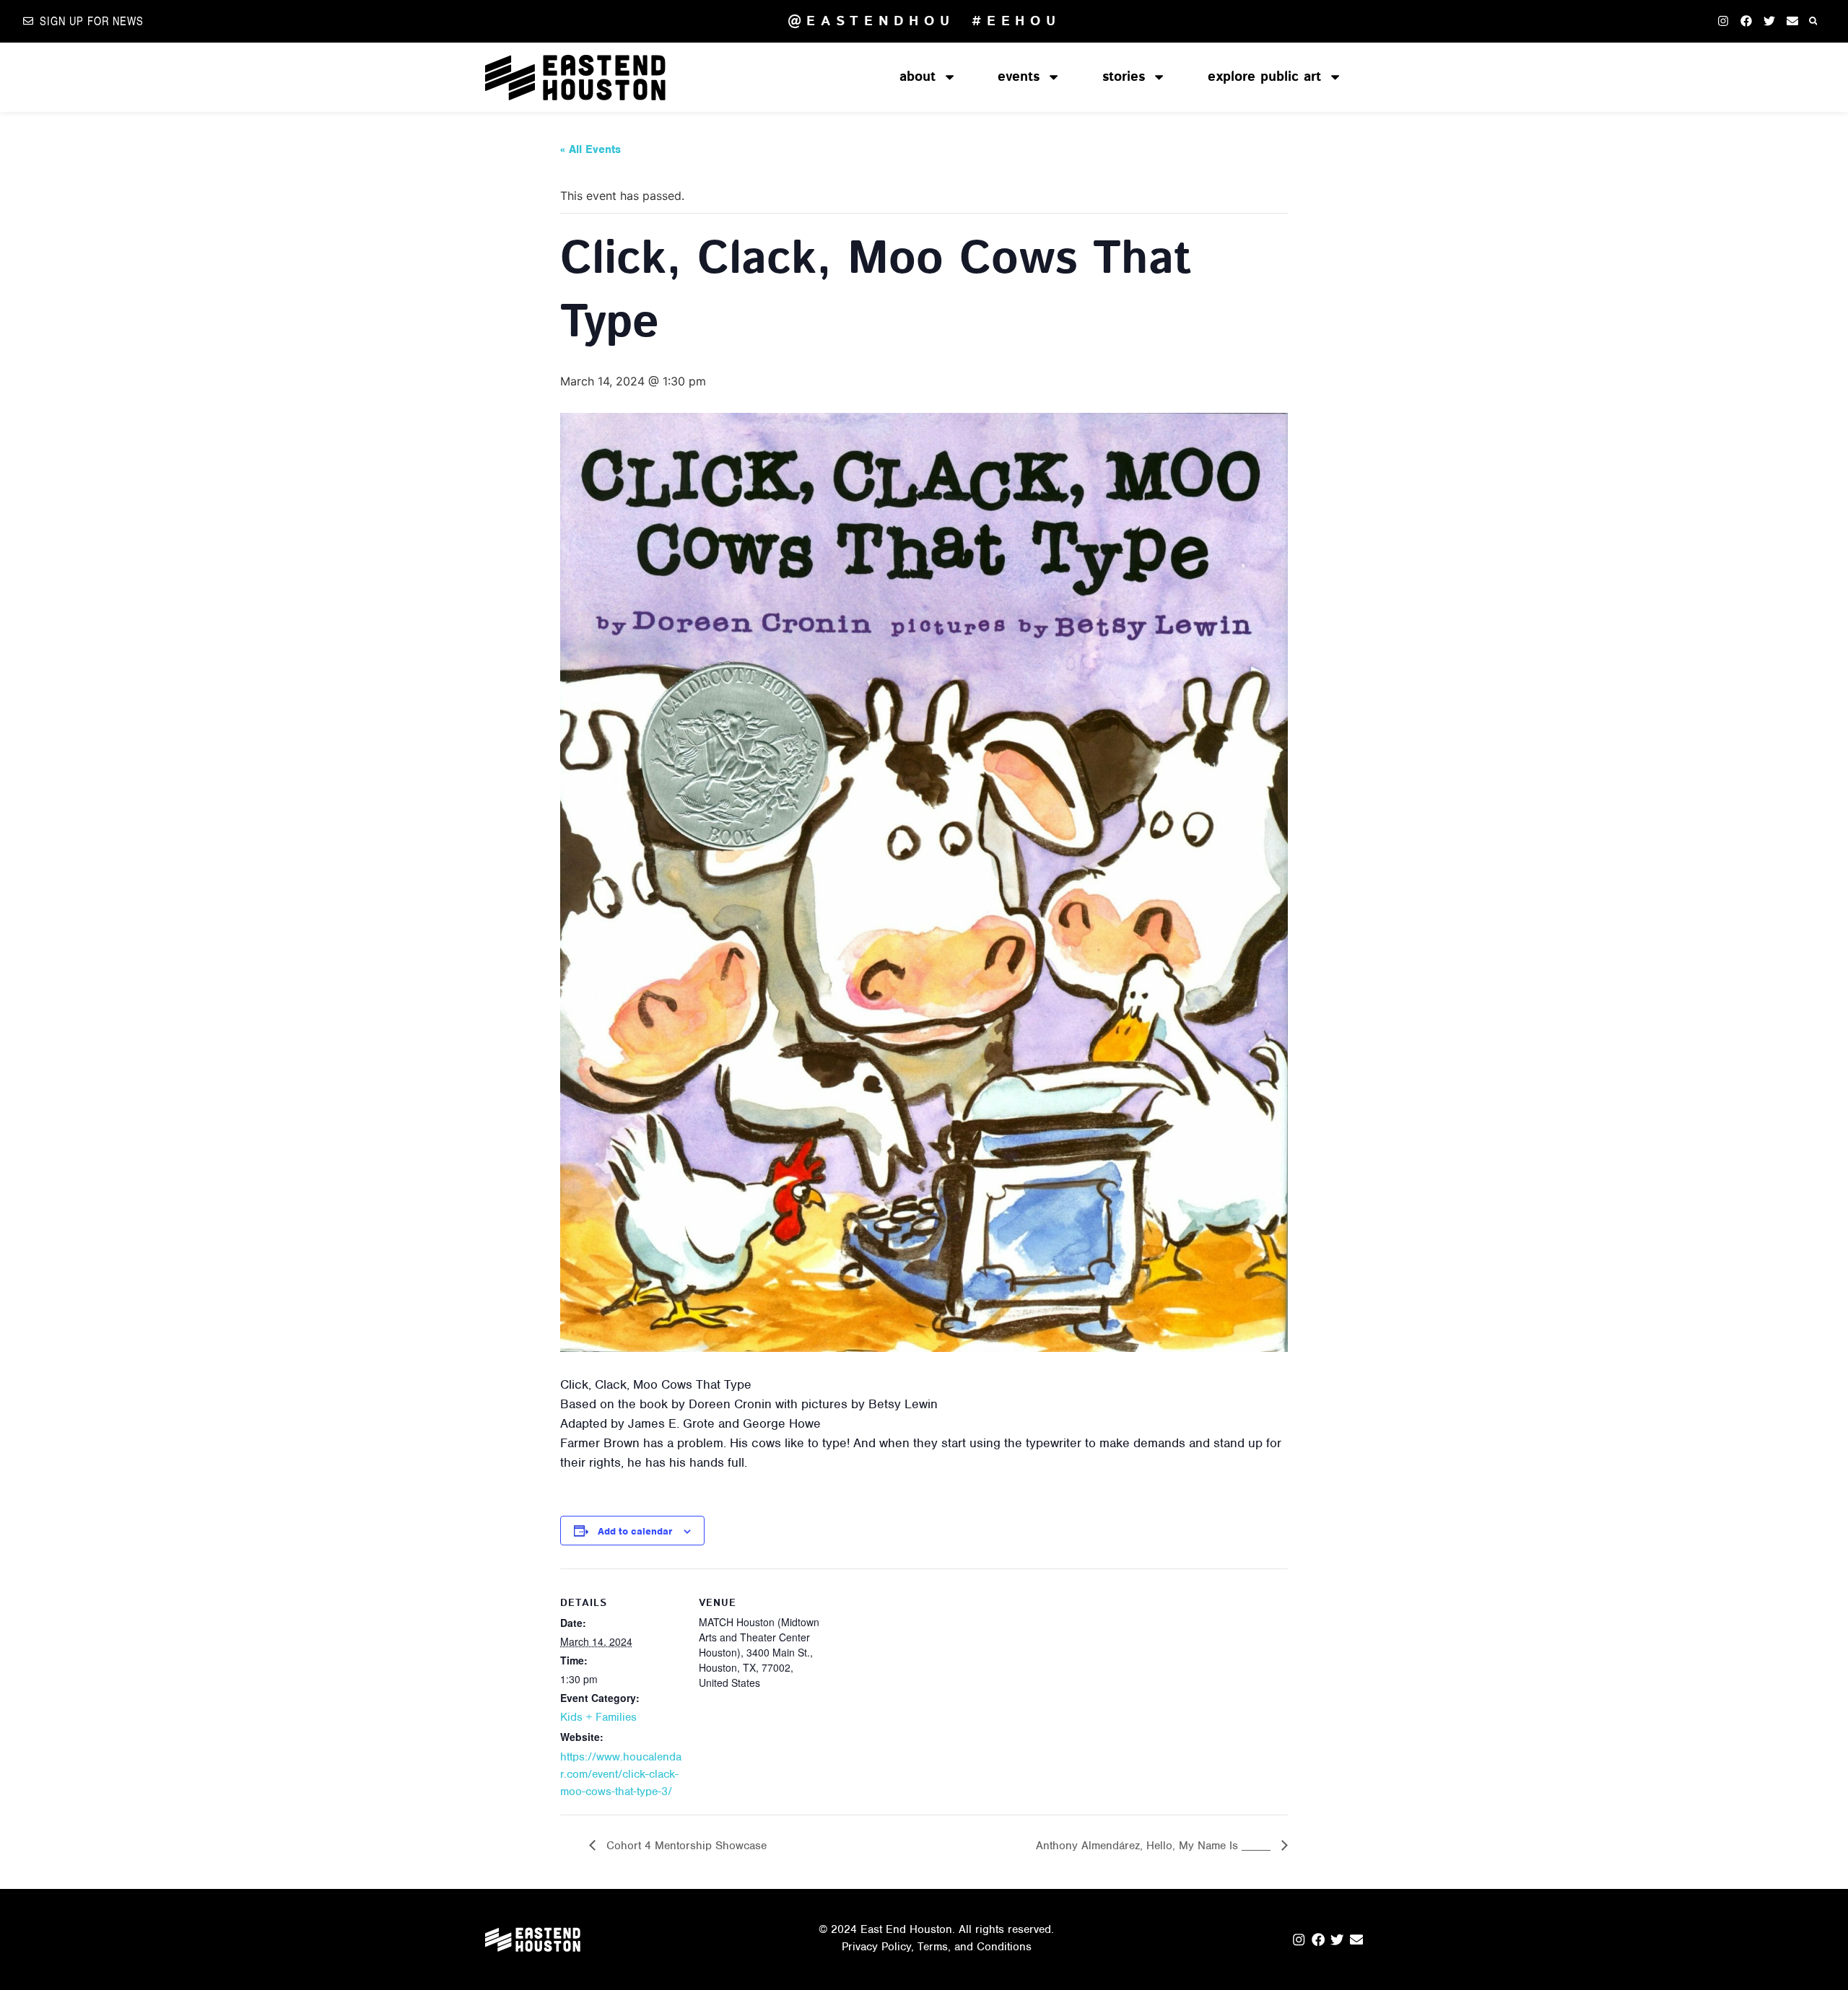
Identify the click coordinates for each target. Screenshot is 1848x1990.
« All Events (590, 149)
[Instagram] (1723, 21)
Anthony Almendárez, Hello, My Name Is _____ (1155, 1846)
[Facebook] (1746, 21)
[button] (1813, 21)
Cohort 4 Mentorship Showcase (685, 1846)
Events (1019, 77)
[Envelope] (1792, 21)
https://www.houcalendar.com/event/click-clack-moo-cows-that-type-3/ (621, 1774)
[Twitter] (1769, 21)
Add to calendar (635, 1531)
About (918, 77)
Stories (1124, 77)
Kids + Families (598, 1717)
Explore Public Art (1264, 77)
